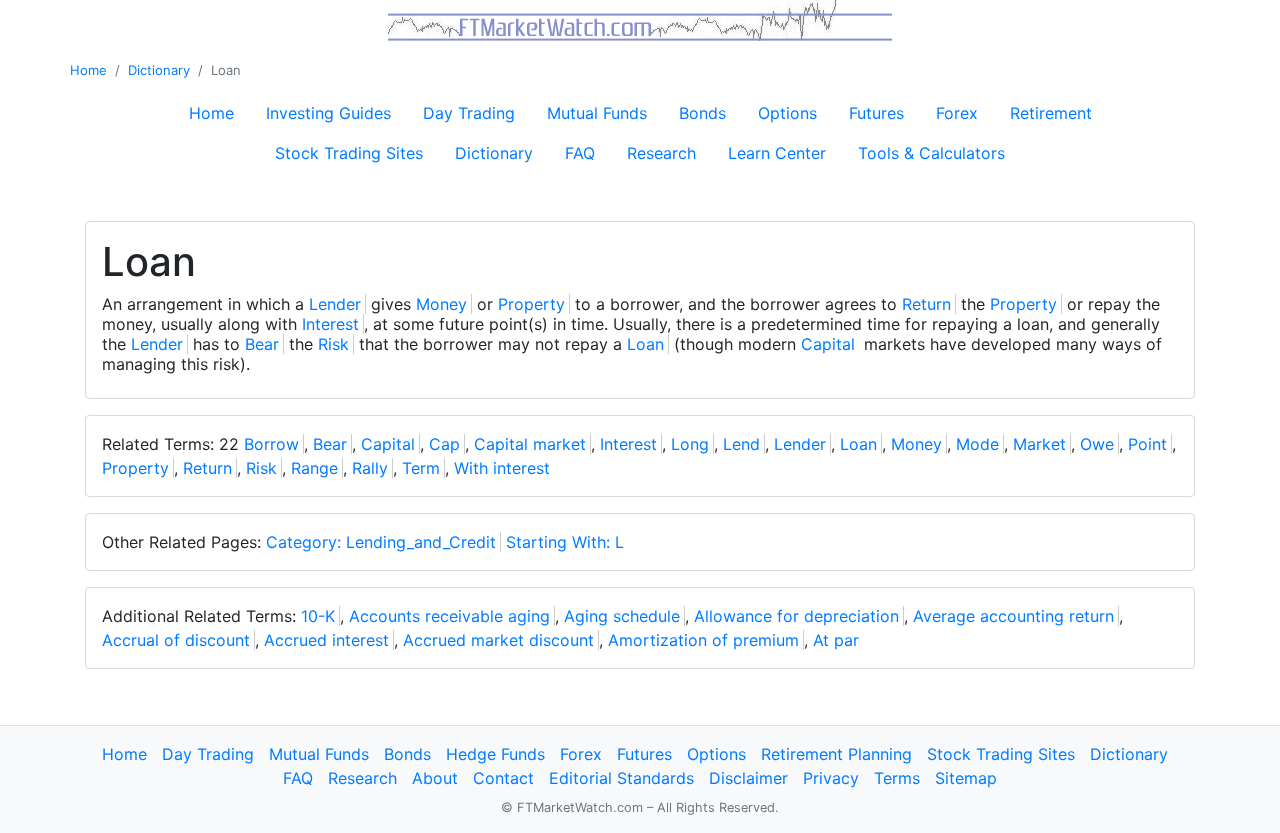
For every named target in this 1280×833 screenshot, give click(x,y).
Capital (828, 344)
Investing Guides (328, 113)
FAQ (580, 153)
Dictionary (159, 70)
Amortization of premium (703, 640)
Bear (262, 344)
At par (836, 640)
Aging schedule (622, 616)
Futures (876, 113)
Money (441, 304)
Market (1039, 444)
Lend (741, 444)
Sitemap (966, 778)
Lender (335, 304)
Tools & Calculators (931, 153)
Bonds (702, 113)
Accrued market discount (498, 640)
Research (661, 153)
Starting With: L (565, 542)
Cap (444, 444)
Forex (957, 113)
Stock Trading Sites (349, 153)
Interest (330, 324)
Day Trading (469, 113)
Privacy (831, 778)
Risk (333, 344)
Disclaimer (748, 778)
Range (314, 468)
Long (690, 444)
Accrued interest (326, 640)
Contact (503, 778)
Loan (645, 344)
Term (421, 468)
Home (88, 70)
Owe (1097, 444)
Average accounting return (1013, 616)
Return (926, 304)
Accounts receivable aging (449, 616)
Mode (977, 444)
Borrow (271, 444)
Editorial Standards (621, 778)
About (435, 778)
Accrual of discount (176, 640)
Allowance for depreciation (796, 616)
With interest (502, 468)
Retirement (1051, 113)
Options (787, 113)
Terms (897, 778)
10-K (318, 616)
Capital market (530, 444)
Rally (370, 468)
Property (531, 304)
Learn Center (777, 153)
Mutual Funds (597, 113)
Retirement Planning (836, 754)
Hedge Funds (495, 754)
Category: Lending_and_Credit (381, 542)
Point (1147, 444)
